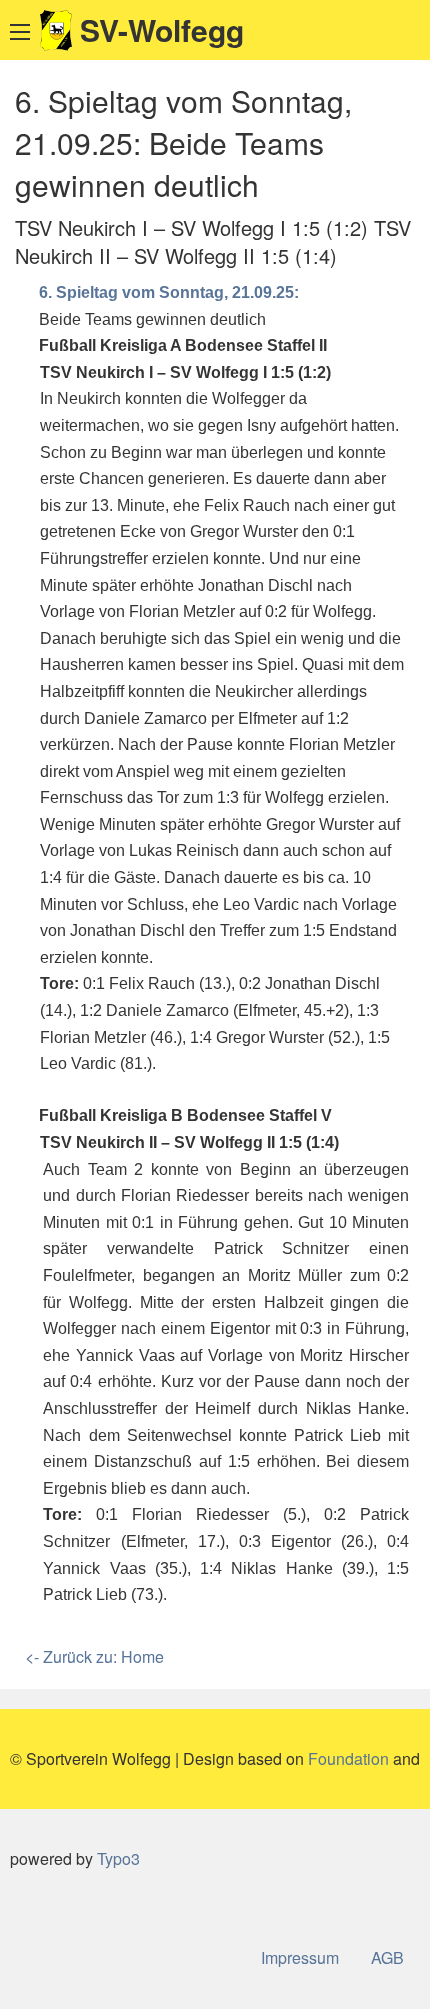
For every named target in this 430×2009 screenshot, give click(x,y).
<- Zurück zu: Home (94, 1656)
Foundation (348, 1758)
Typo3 (118, 1858)
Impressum (300, 1957)
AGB (387, 1957)
